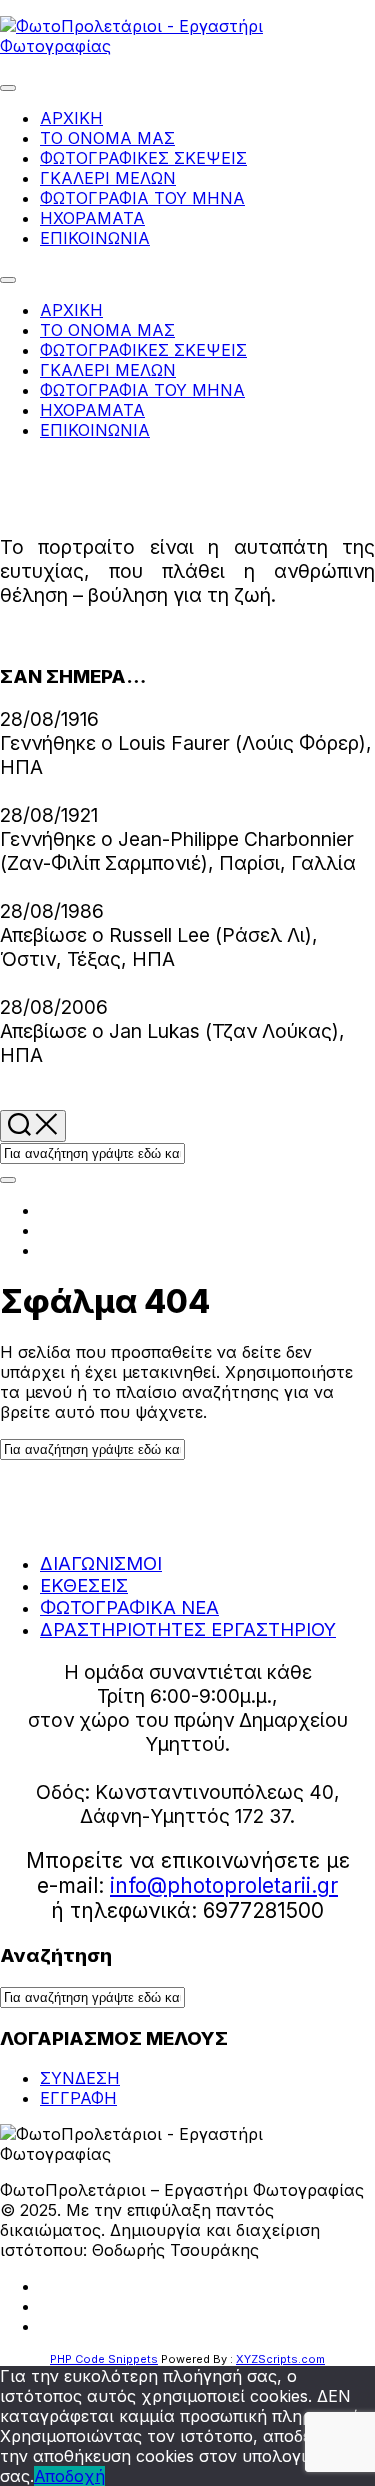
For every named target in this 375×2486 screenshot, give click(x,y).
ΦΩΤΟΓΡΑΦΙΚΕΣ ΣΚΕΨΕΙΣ (143, 158)
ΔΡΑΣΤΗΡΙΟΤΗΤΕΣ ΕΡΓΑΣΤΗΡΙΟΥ (188, 1629)
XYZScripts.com (280, 2359)
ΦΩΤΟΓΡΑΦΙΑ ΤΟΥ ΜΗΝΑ (142, 198)
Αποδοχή (69, 2476)
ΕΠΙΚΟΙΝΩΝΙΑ (95, 238)
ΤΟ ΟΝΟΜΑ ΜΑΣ (107, 138)
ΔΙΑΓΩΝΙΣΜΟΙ (101, 1563)
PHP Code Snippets (104, 2359)
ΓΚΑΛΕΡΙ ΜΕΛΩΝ (108, 178)
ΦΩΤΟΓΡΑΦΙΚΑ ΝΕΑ (129, 1607)
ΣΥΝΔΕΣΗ (80, 2078)
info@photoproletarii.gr (224, 1885)
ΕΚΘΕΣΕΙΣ (84, 1585)
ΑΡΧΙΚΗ (71, 118)
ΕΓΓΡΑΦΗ (78, 2098)
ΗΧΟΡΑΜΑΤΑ (92, 218)
